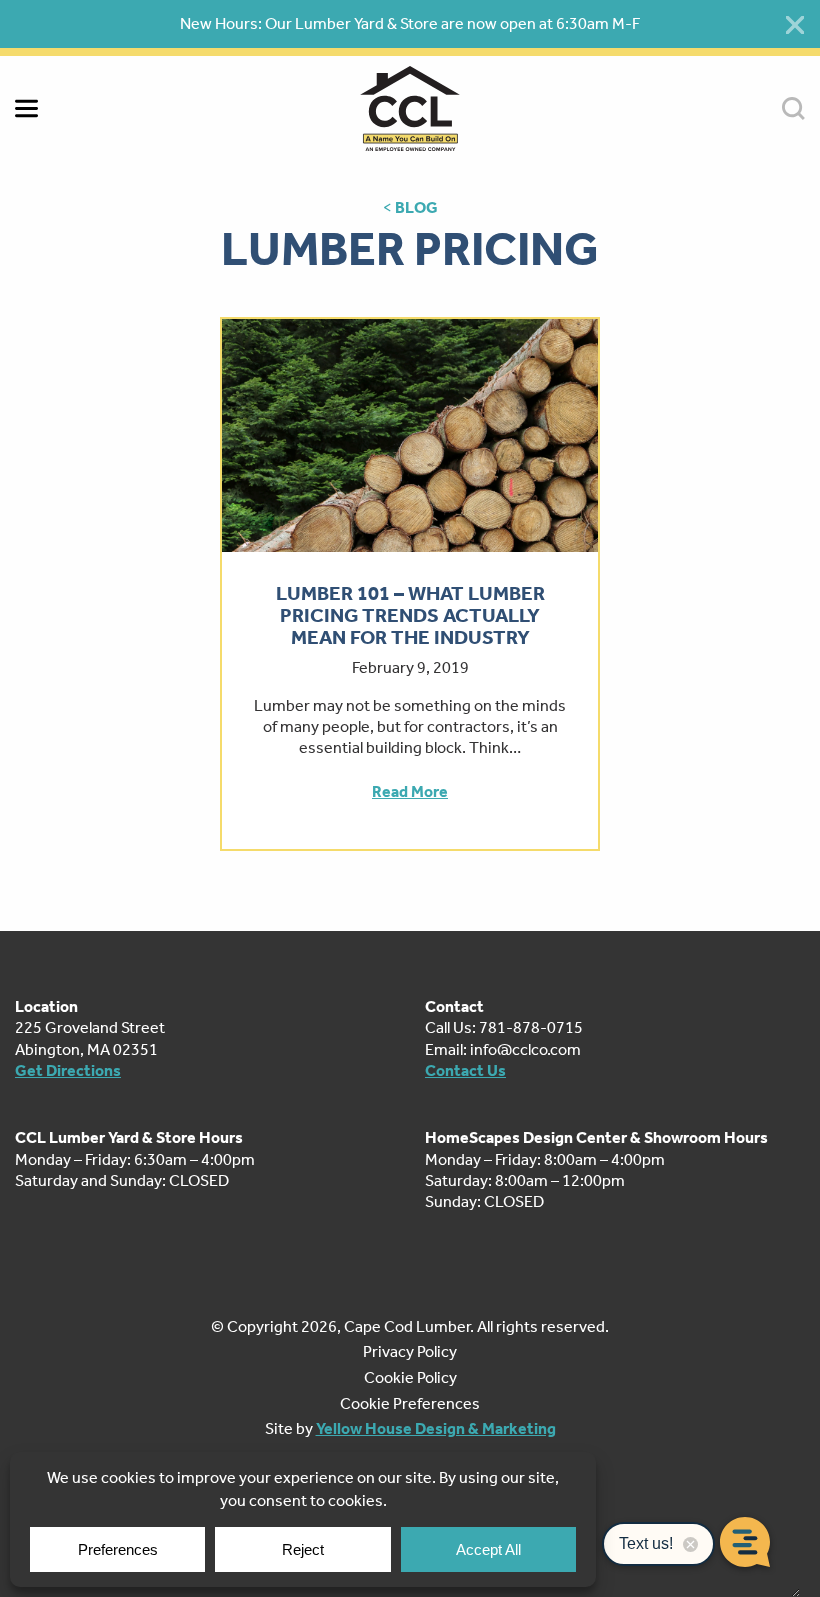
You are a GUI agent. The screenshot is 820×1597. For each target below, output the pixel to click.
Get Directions (68, 1070)
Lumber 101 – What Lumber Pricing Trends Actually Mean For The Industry (410, 615)
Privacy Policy (410, 1351)
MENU (26, 108)
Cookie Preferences (410, 1403)
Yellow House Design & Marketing (436, 1428)
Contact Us (465, 1070)
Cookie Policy (410, 1377)
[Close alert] (795, 25)
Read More (410, 791)
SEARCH (793, 108)
